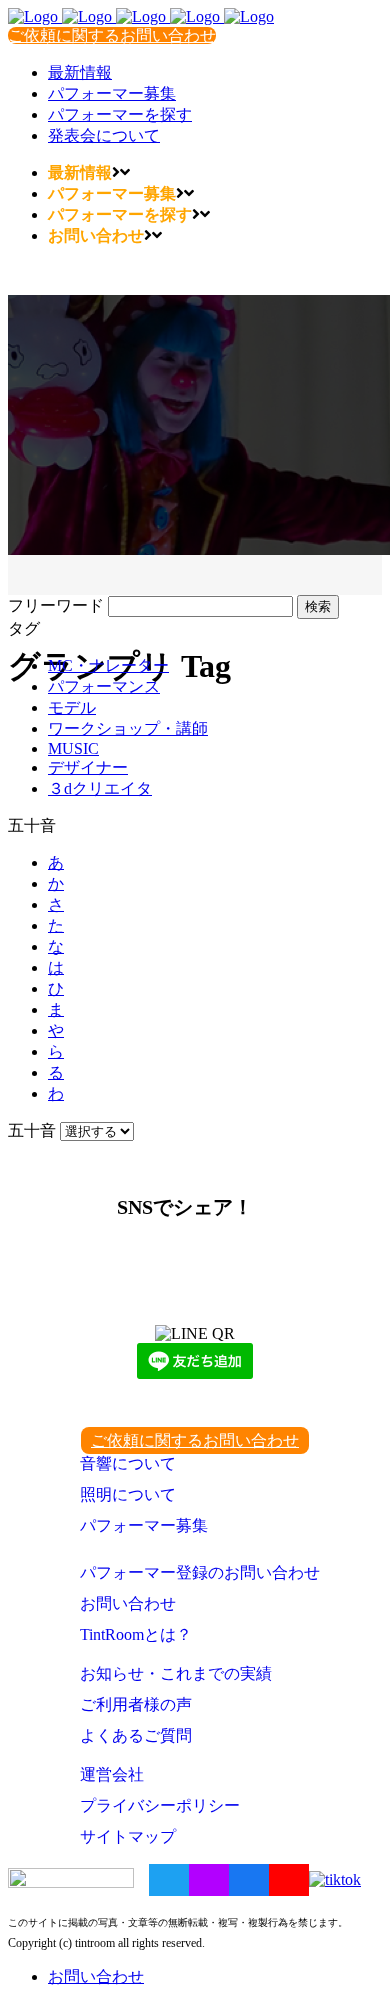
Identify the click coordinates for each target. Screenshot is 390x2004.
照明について (128, 1494)
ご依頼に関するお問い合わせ (112, 35)
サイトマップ (128, 1836)
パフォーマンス (104, 686)
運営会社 (112, 1774)
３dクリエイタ (100, 788)
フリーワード (56, 605)
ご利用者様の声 (136, 1704)
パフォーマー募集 (144, 1525)
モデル (72, 707)
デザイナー (88, 767)
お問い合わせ (128, 1603)
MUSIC (73, 748)
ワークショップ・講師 (128, 728)
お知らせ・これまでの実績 (176, 1673)
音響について (128, 1463)
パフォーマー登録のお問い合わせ (200, 1572)
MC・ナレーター (108, 665)
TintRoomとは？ (136, 1634)
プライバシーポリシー (160, 1805)
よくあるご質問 (136, 1735)
